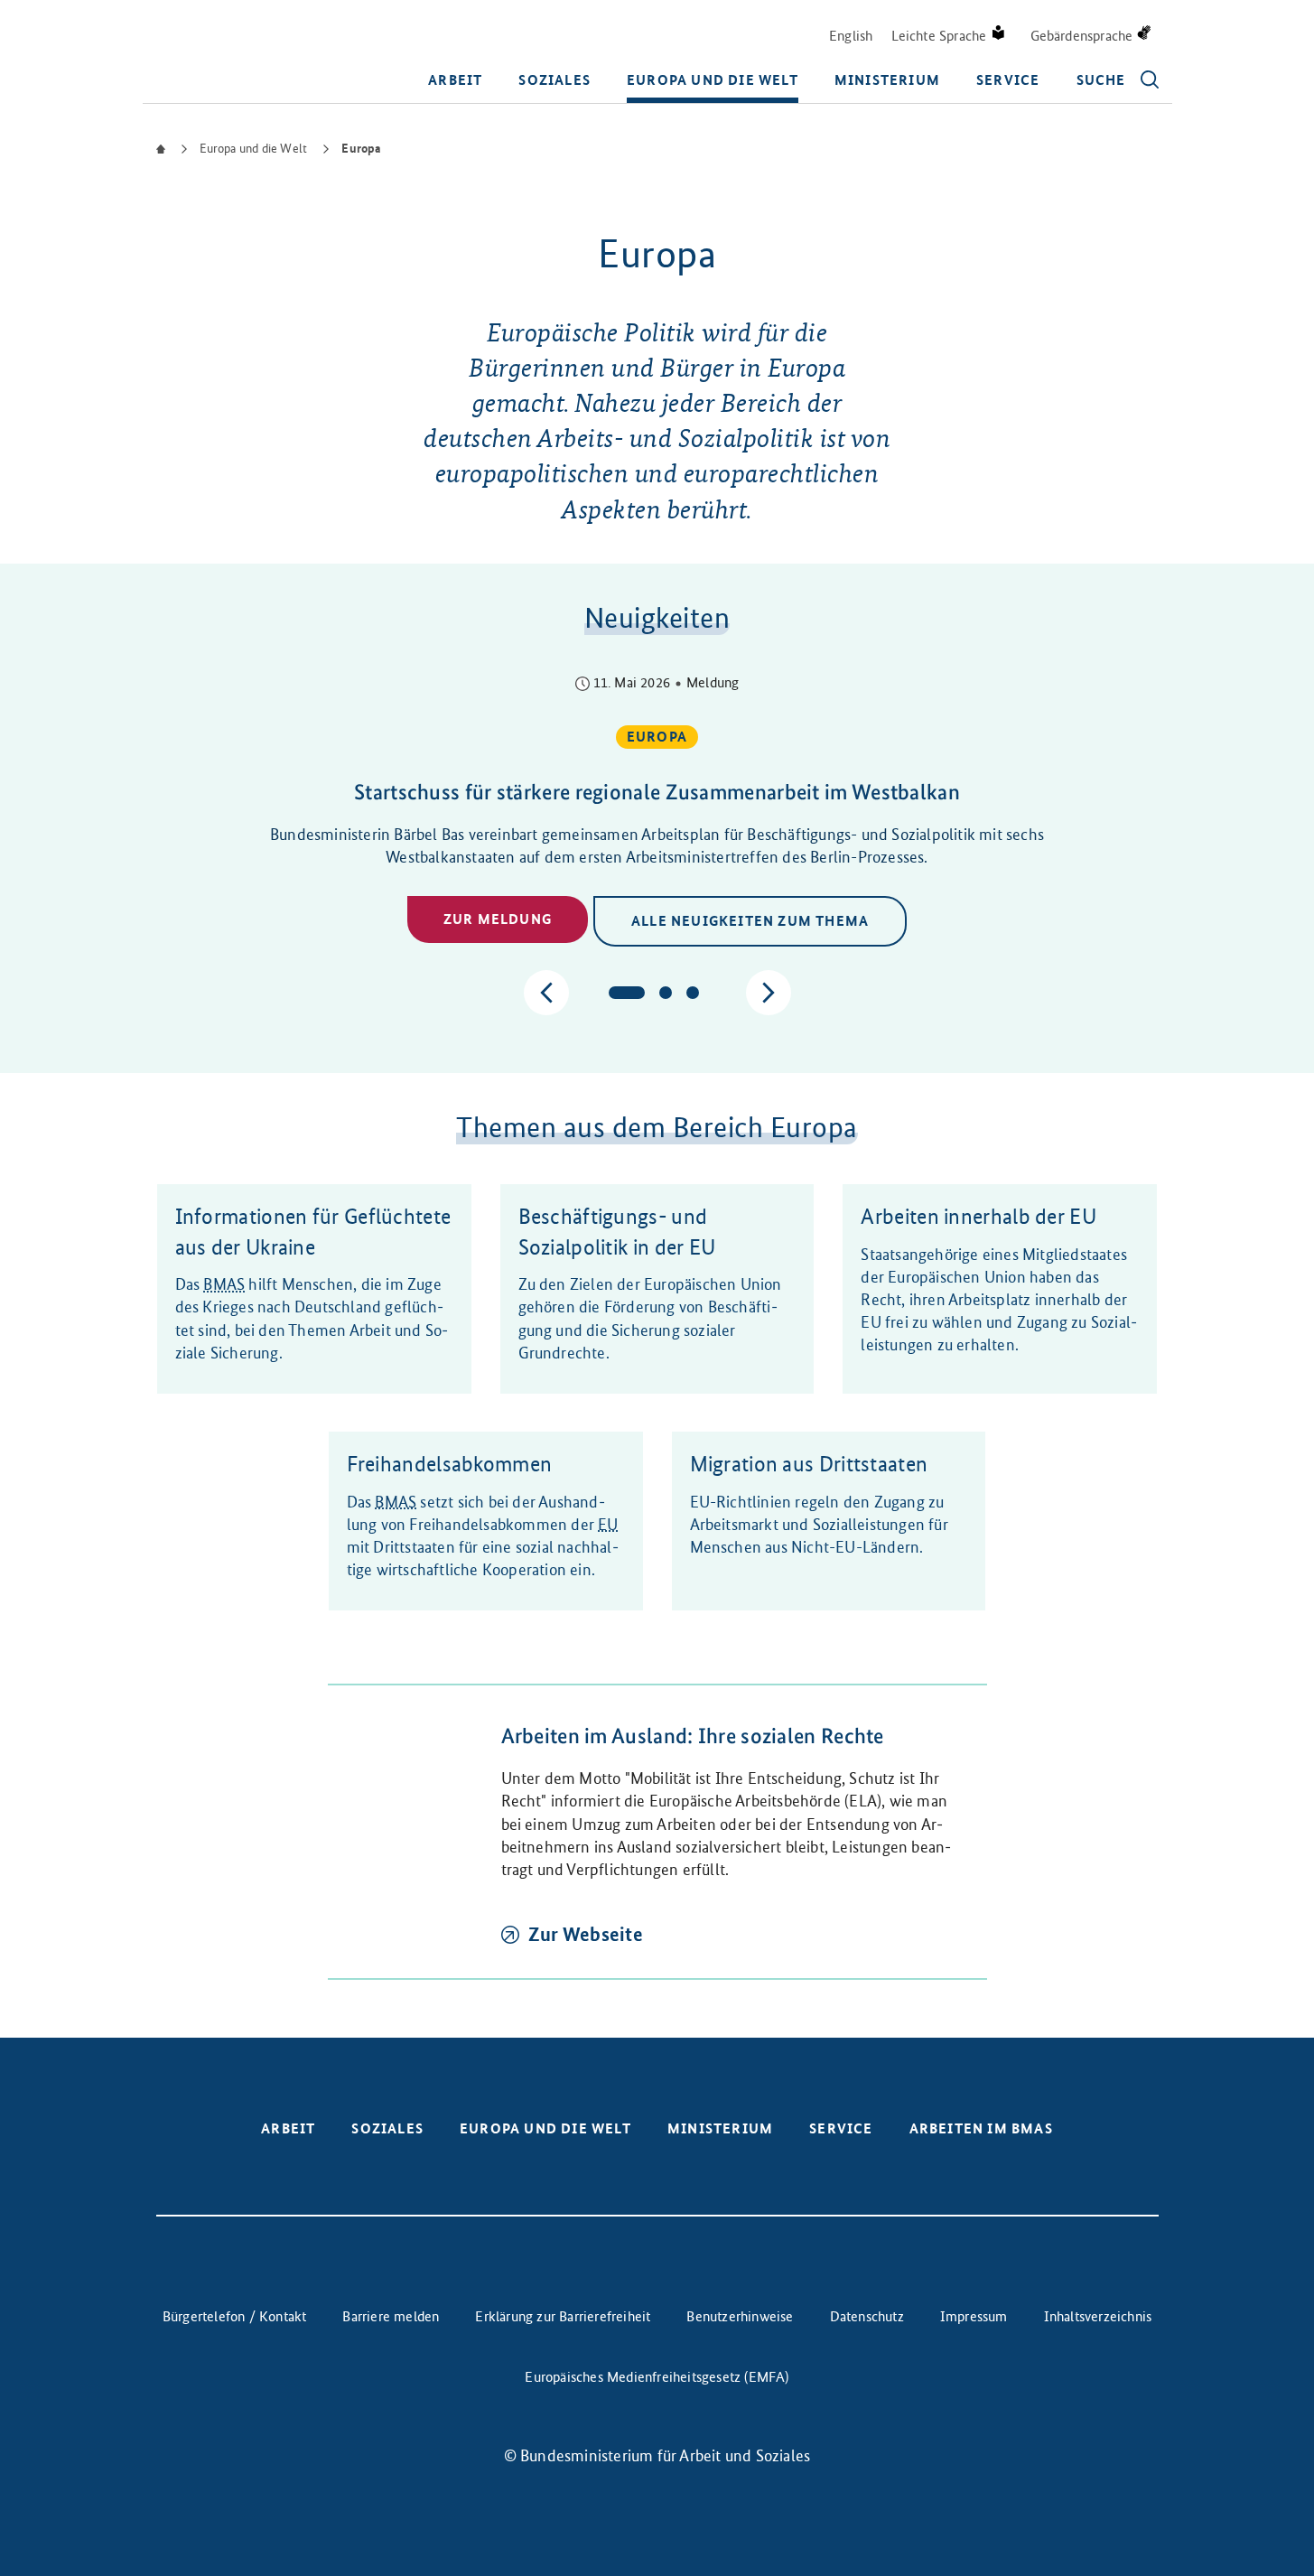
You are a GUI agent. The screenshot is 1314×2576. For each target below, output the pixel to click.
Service (1008, 80)
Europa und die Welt (713, 80)
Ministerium (887, 80)
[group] (657, 812)
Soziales (554, 80)
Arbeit (455, 80)
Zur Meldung (498, 919)
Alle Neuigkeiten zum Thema (750, 921)
